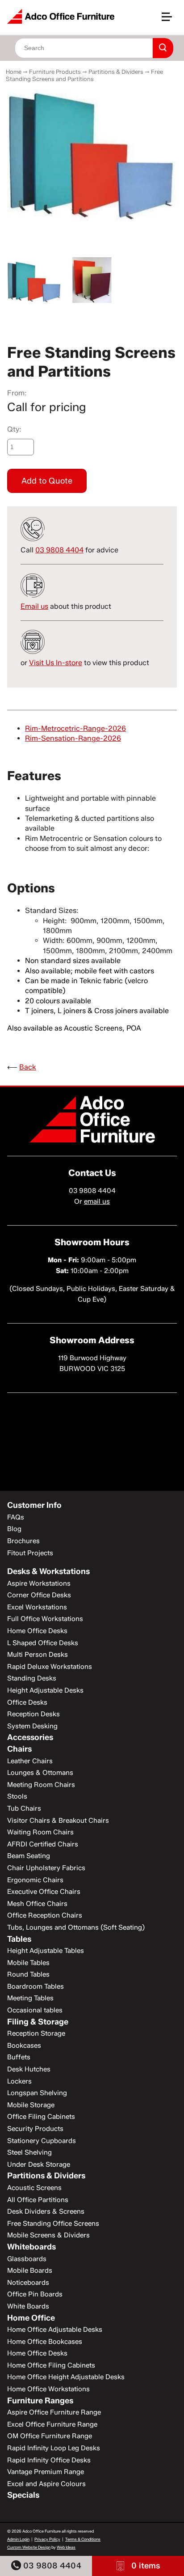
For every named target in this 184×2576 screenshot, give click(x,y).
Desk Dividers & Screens (46, 2211)
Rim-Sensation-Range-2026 (73, 738)
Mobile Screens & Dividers (48, 2235)
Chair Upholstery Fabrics (46, 1868)
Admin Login (18, 2539)
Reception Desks (33, 1714)
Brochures (23, 1541)
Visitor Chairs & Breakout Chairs (58, 1821)
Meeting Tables (30, 1998)
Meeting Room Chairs (41, 1785)
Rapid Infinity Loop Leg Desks (54, 2448)
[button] (171, 20)
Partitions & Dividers (116, 72)
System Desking (32, 1726)
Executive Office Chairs (44, 1892)
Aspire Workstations (39, 1583)
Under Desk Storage (39, 2164)
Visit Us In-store (56, 663)
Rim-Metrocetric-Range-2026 (75, 728)
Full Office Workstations (45, 1619)
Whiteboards (31, 2247)
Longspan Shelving (37, 2093)
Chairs (19, 1749)
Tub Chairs (24, 1808)
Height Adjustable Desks (45, 1690)
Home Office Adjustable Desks (55, 2330)
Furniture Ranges (40, 2401)
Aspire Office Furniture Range (54, 2412)
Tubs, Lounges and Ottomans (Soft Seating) (76, 1927)
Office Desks (27, 1702)
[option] (92, 155)
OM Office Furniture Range (50, 2436)
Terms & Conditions (83, 2539)
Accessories (30, 1737)
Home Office (31, 2318)
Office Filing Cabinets (41, 2117)
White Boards (28, 2306)
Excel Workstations (37, 1607)
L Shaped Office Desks (43, 1643)
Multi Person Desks (38, 1655)
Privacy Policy (47, 2539)
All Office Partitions (38, 2200)
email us (97, 1201)
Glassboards (27, 2259)
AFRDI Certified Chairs (43, 1844)
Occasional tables (35, 2010)
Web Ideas (66, 2547)
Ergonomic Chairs (35, 1880)
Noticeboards (28, 2283)
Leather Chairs (30, 1761)
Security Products (35, 2129)
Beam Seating (29, 1856)
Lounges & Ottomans (40, 1773)
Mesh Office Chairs (37, 1904)
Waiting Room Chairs (40, 1832)
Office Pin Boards (35, 2294)
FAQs (16, 1517)
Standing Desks (32, 1678)
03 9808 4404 (51, 2566)
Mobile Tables (28, 1963)
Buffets (19, 2057)
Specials (23, 2495)
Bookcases (24, 2046)
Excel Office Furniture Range (52, 2424)
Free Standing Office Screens (53, 2224)
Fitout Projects (30, 1553)
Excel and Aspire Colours (46, 2484)
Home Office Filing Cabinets (51, 2365)
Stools (17, 1796)
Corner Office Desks (39, 1595)
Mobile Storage (31, 2105)
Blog (14, 1529)
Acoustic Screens (34, 2188)
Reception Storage (36, 2033)
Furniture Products (55, 72)
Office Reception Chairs (45, 1915)
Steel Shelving (29, 2152)
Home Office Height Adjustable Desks (66, 2377)
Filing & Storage (38, 2022)
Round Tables (28, 1974)
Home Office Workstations (48, 2389)
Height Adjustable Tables (46, 1951)
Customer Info (34, 1505)
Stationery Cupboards (42, 2141)
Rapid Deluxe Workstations (50, 1667)
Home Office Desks (37, 1631)
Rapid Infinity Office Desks (49, 2460)
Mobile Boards (30, 2270)
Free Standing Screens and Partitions (84, 75)
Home (14, 72)
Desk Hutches (29, 2069)
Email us (34, 606)
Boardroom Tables (36, 1986)
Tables (19, 1939)
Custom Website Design (29, 2547)
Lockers (19, 2081)
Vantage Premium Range (46, 2472)
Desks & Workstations (48, 1571)
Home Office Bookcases (45, 2342)
